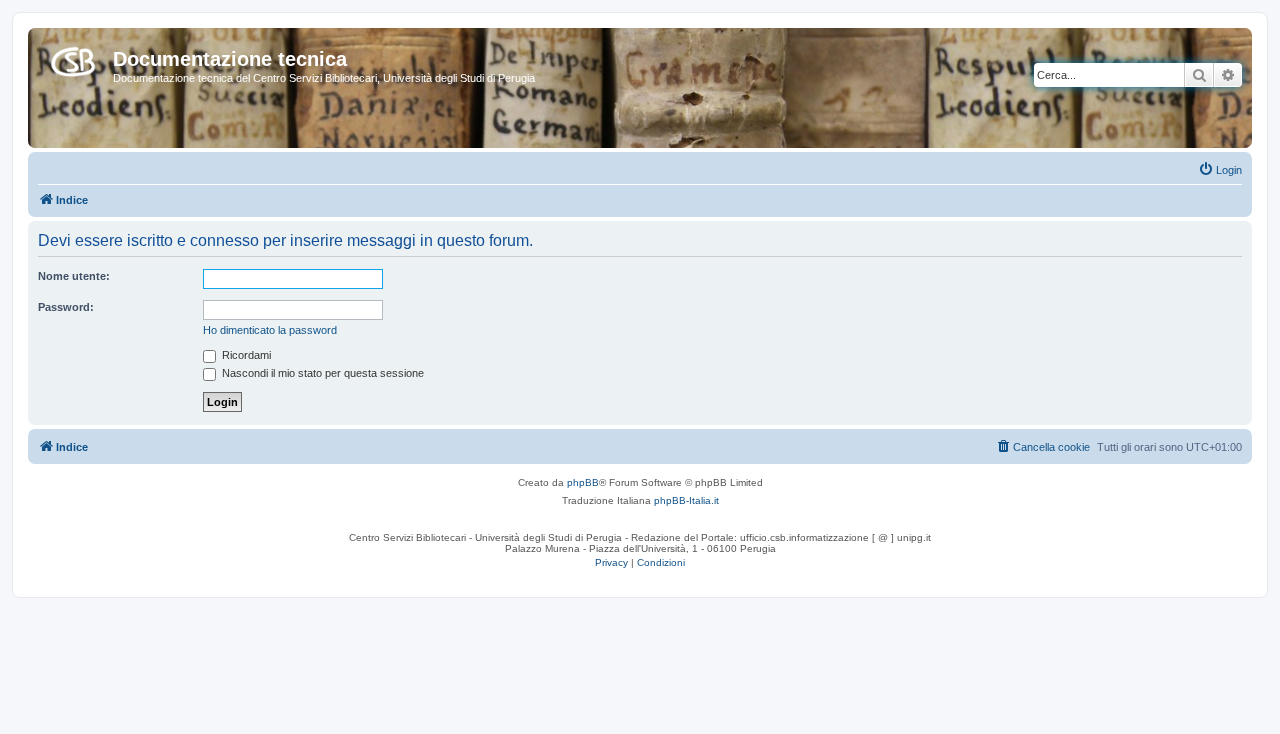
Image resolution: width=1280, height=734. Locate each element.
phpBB (583, 482)
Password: (66, 307)
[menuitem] (1220, 170)
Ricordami (245, 355)
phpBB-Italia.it (686, 500)
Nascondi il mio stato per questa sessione (321, 373)
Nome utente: (74, 276)
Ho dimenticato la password (270, 330)
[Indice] (73, 58)
